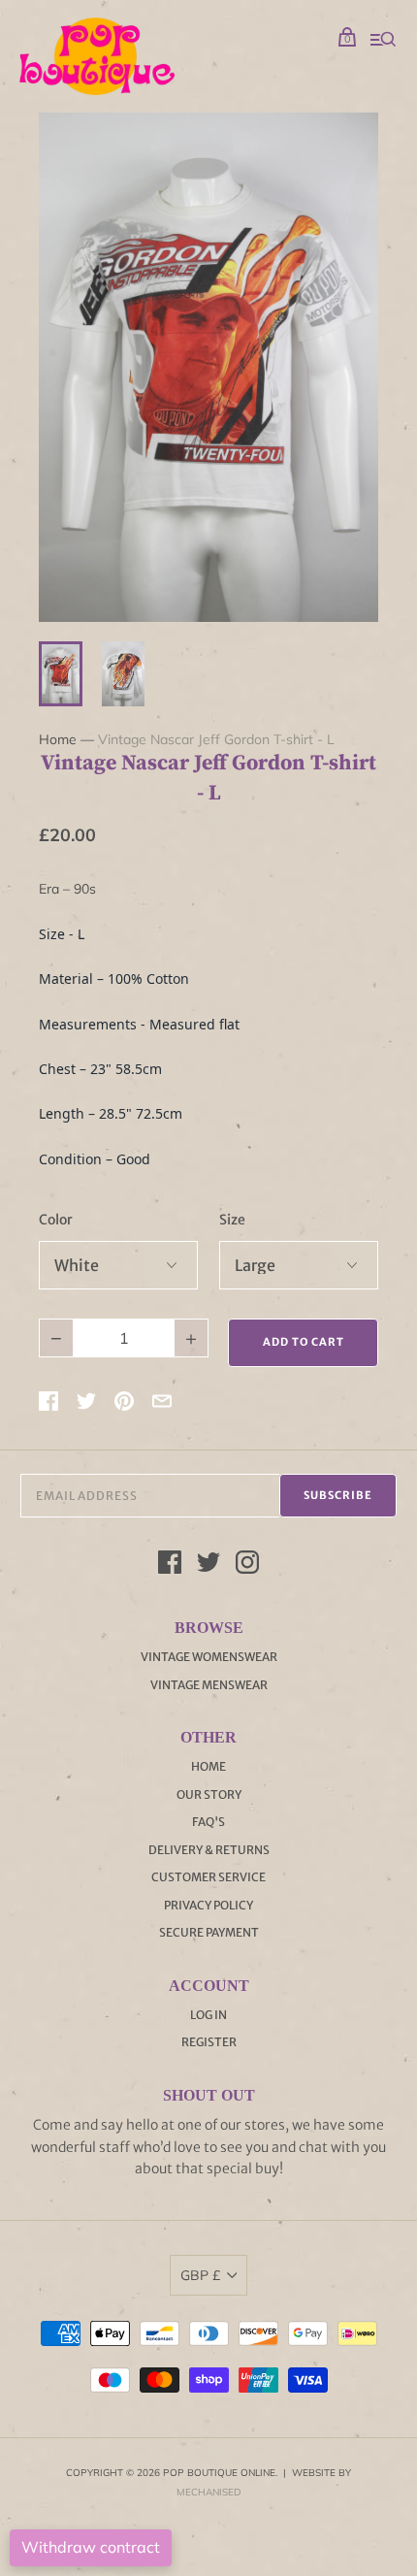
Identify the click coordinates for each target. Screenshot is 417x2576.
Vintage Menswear (209, 1685)
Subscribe (338, 1495)
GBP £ (200, 2275)
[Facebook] (170, 1565)
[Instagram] (247, 1565)
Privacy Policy (208, 1905)
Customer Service (208, 1877)
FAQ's (208, 1822)
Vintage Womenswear (209, 1657)
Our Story (209, 1794)
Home (58, 739)
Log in (208, 2015)
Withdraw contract (91, 2547)
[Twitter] (208, 1565)
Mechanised (208, 2492)
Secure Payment (209, 1932)
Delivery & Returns (209, 1850)
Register (209, 2042)
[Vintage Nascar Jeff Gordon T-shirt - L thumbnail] (61, 674)
